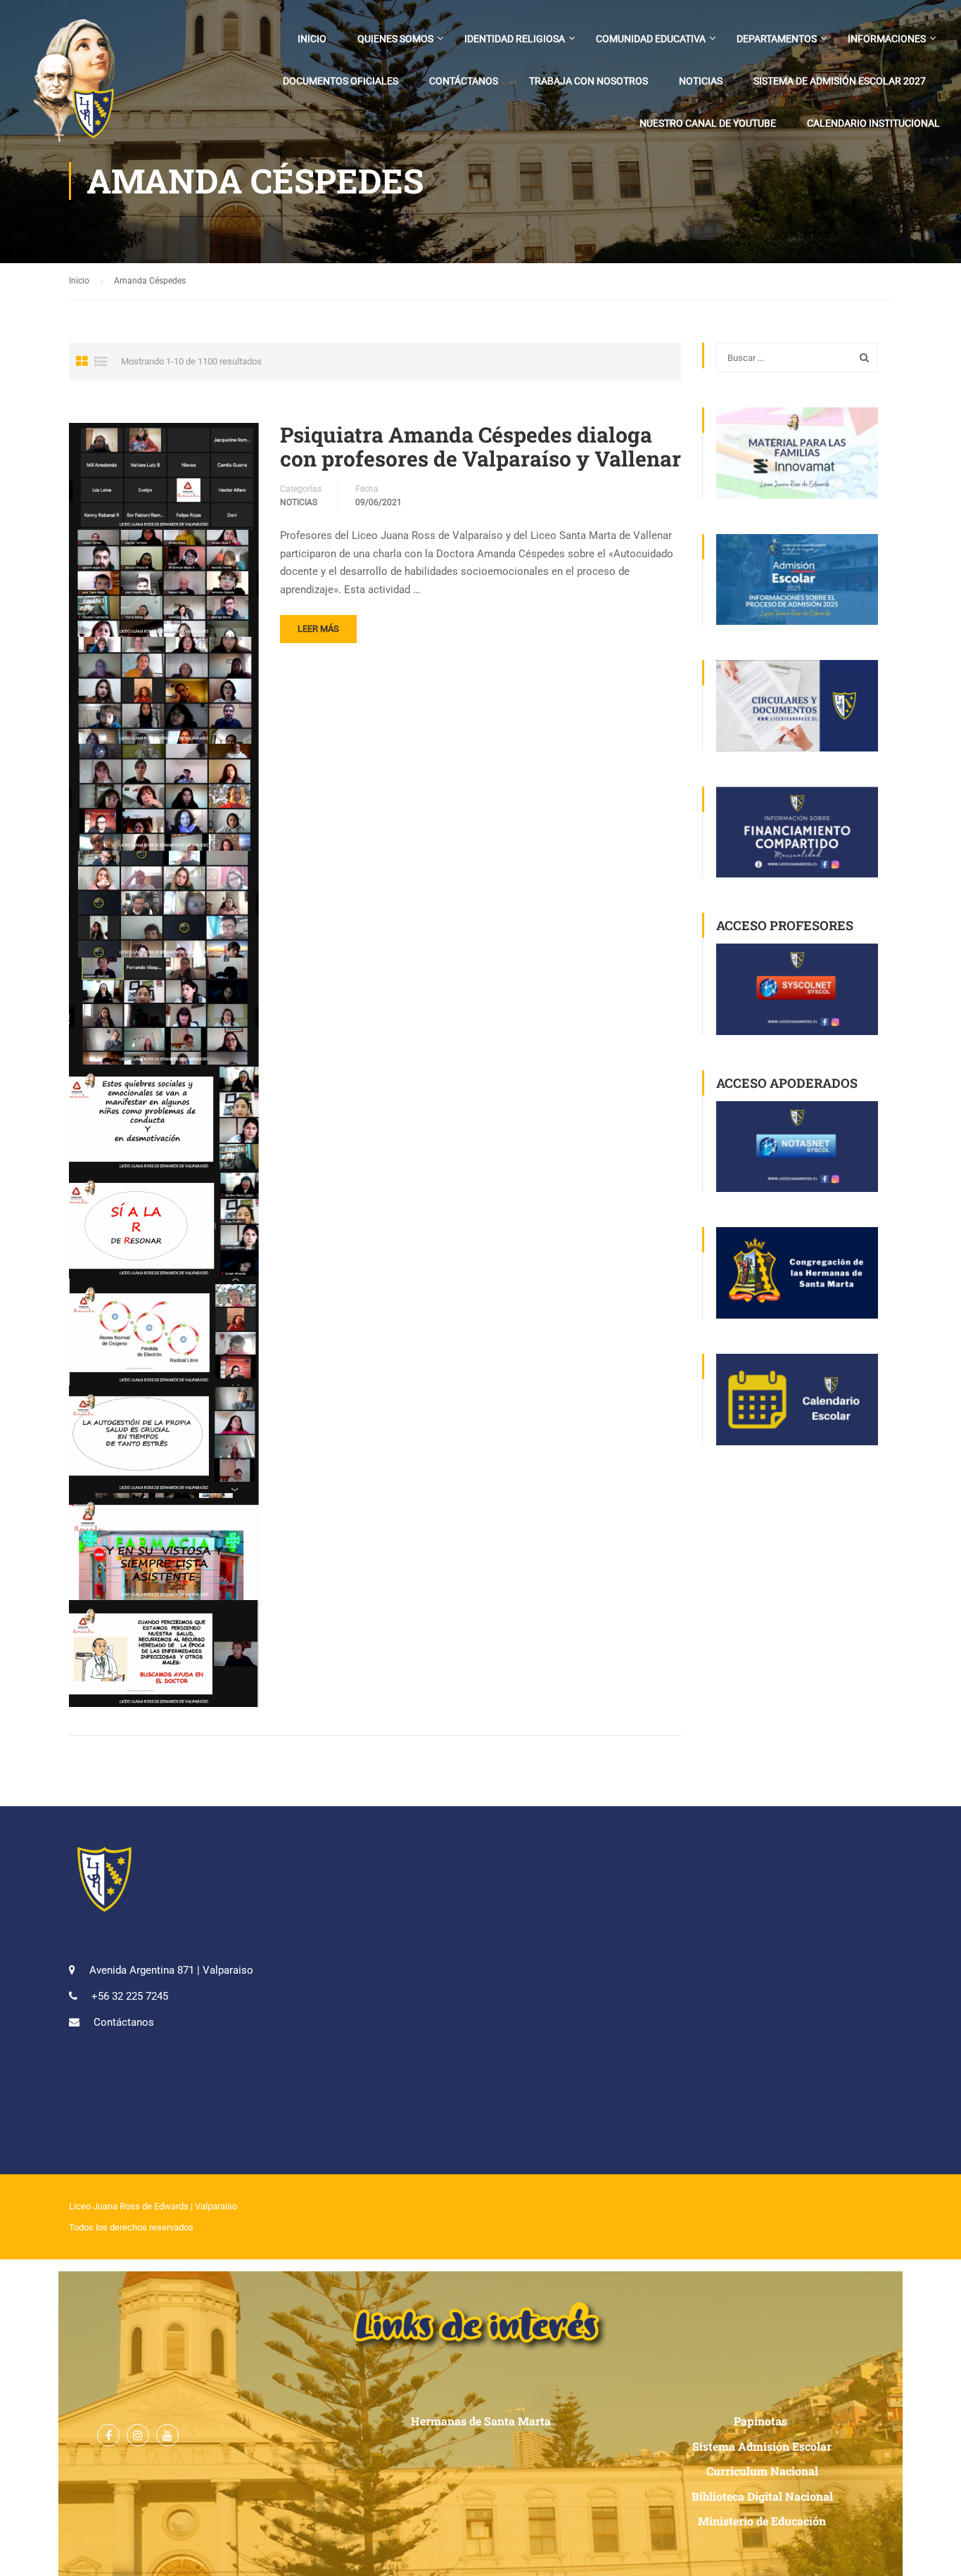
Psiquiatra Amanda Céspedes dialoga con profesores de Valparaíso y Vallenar (480, 447)
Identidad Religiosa (515, 39)
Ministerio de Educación (762, 2521)
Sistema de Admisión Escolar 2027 (840, 81)
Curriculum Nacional (762, 2471)
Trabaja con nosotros (588, 81)
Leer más (318, 629)
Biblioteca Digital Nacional (762, 2496)
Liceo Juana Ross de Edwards (129, 2206)
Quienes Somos (395, 39)
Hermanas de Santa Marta (481, 2421)
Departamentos (777, 39)
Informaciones (887, 39)
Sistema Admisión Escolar (762, 2446)
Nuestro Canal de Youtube (708, 123)
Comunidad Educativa (651, 39)
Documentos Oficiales (341, 81)
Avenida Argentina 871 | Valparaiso (171, 1970)
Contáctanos (464, 81)
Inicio (312, 39)
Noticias (701, 81)
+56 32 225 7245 (130, 1996)
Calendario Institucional (873, 123)
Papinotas (762, 2421)
